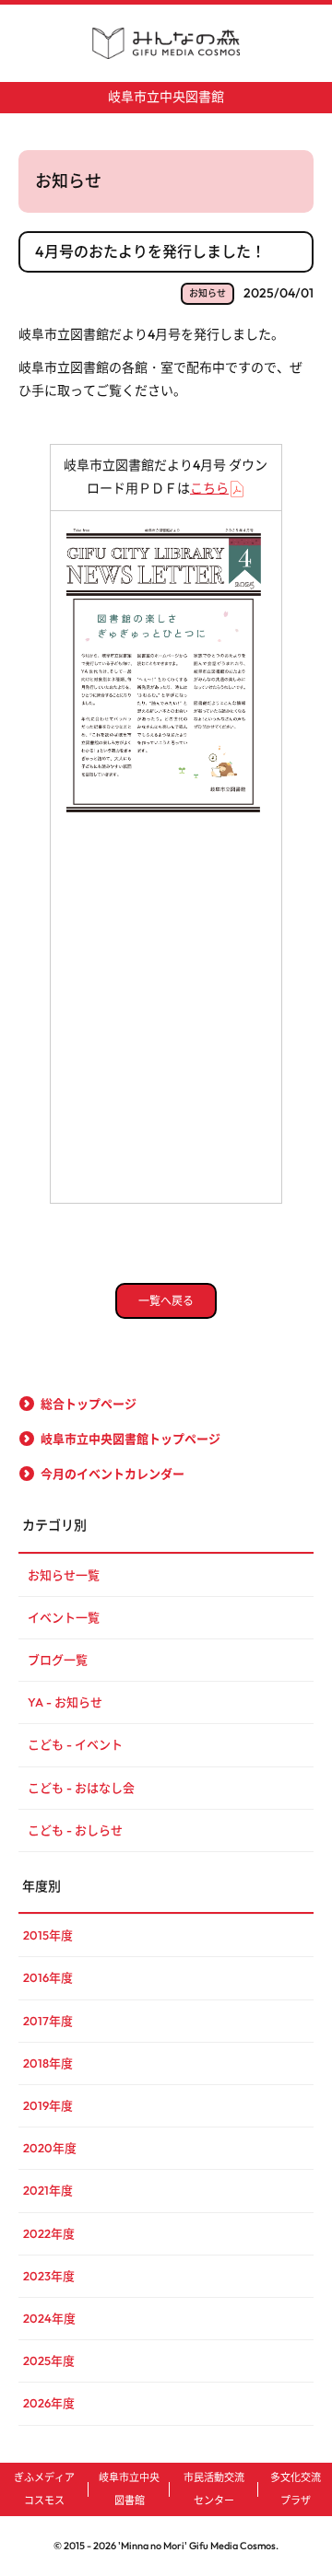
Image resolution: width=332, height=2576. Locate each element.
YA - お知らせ (65, 1702)
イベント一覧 (64, 1617)
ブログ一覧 (58, 1660)
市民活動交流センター (214, 2489)
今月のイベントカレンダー (113, 1474)
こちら (209, 488)
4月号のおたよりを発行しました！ (150, 251)
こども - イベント (75, 1744)
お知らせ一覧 (64, 1575)
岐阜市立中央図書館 (166, 97)
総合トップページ (89, 1404)
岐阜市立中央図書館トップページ (130, 1439)
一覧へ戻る (166, 1301)
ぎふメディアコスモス (44, 2489)
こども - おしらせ (75, 1830)
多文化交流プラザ (296, 2489)
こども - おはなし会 (81, 1788)
